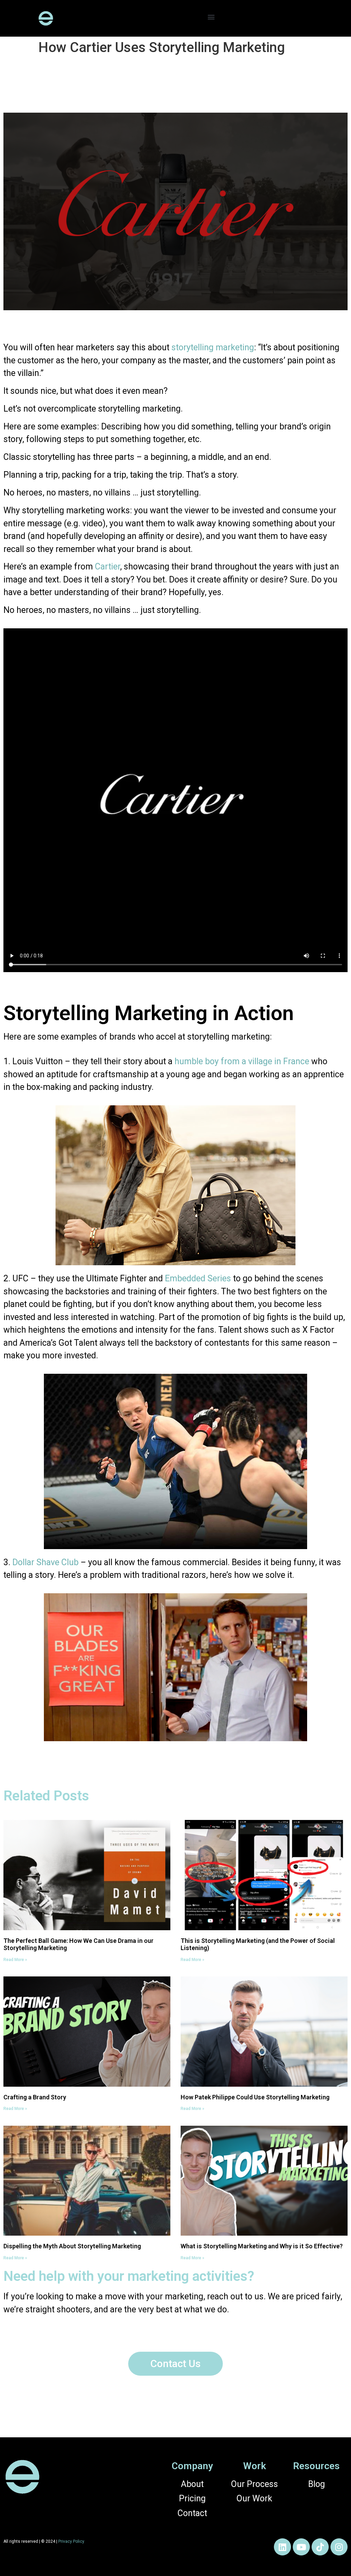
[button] (211, 17)
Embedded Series (198, 1278)
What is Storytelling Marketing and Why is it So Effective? (262, 2246)
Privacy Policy (71, 2541)
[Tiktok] (320, 2547)
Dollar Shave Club (45, 1562)
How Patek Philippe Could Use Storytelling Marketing (255, 2097)
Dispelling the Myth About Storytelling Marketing (72, 2246)
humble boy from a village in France (242, 1061)
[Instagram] (339, 2547)
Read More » (15, 1960)
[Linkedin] (282, 2547)
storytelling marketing (213, 347)
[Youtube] (301, 2547)
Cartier (107, 567)
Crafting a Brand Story (35, 2097)
